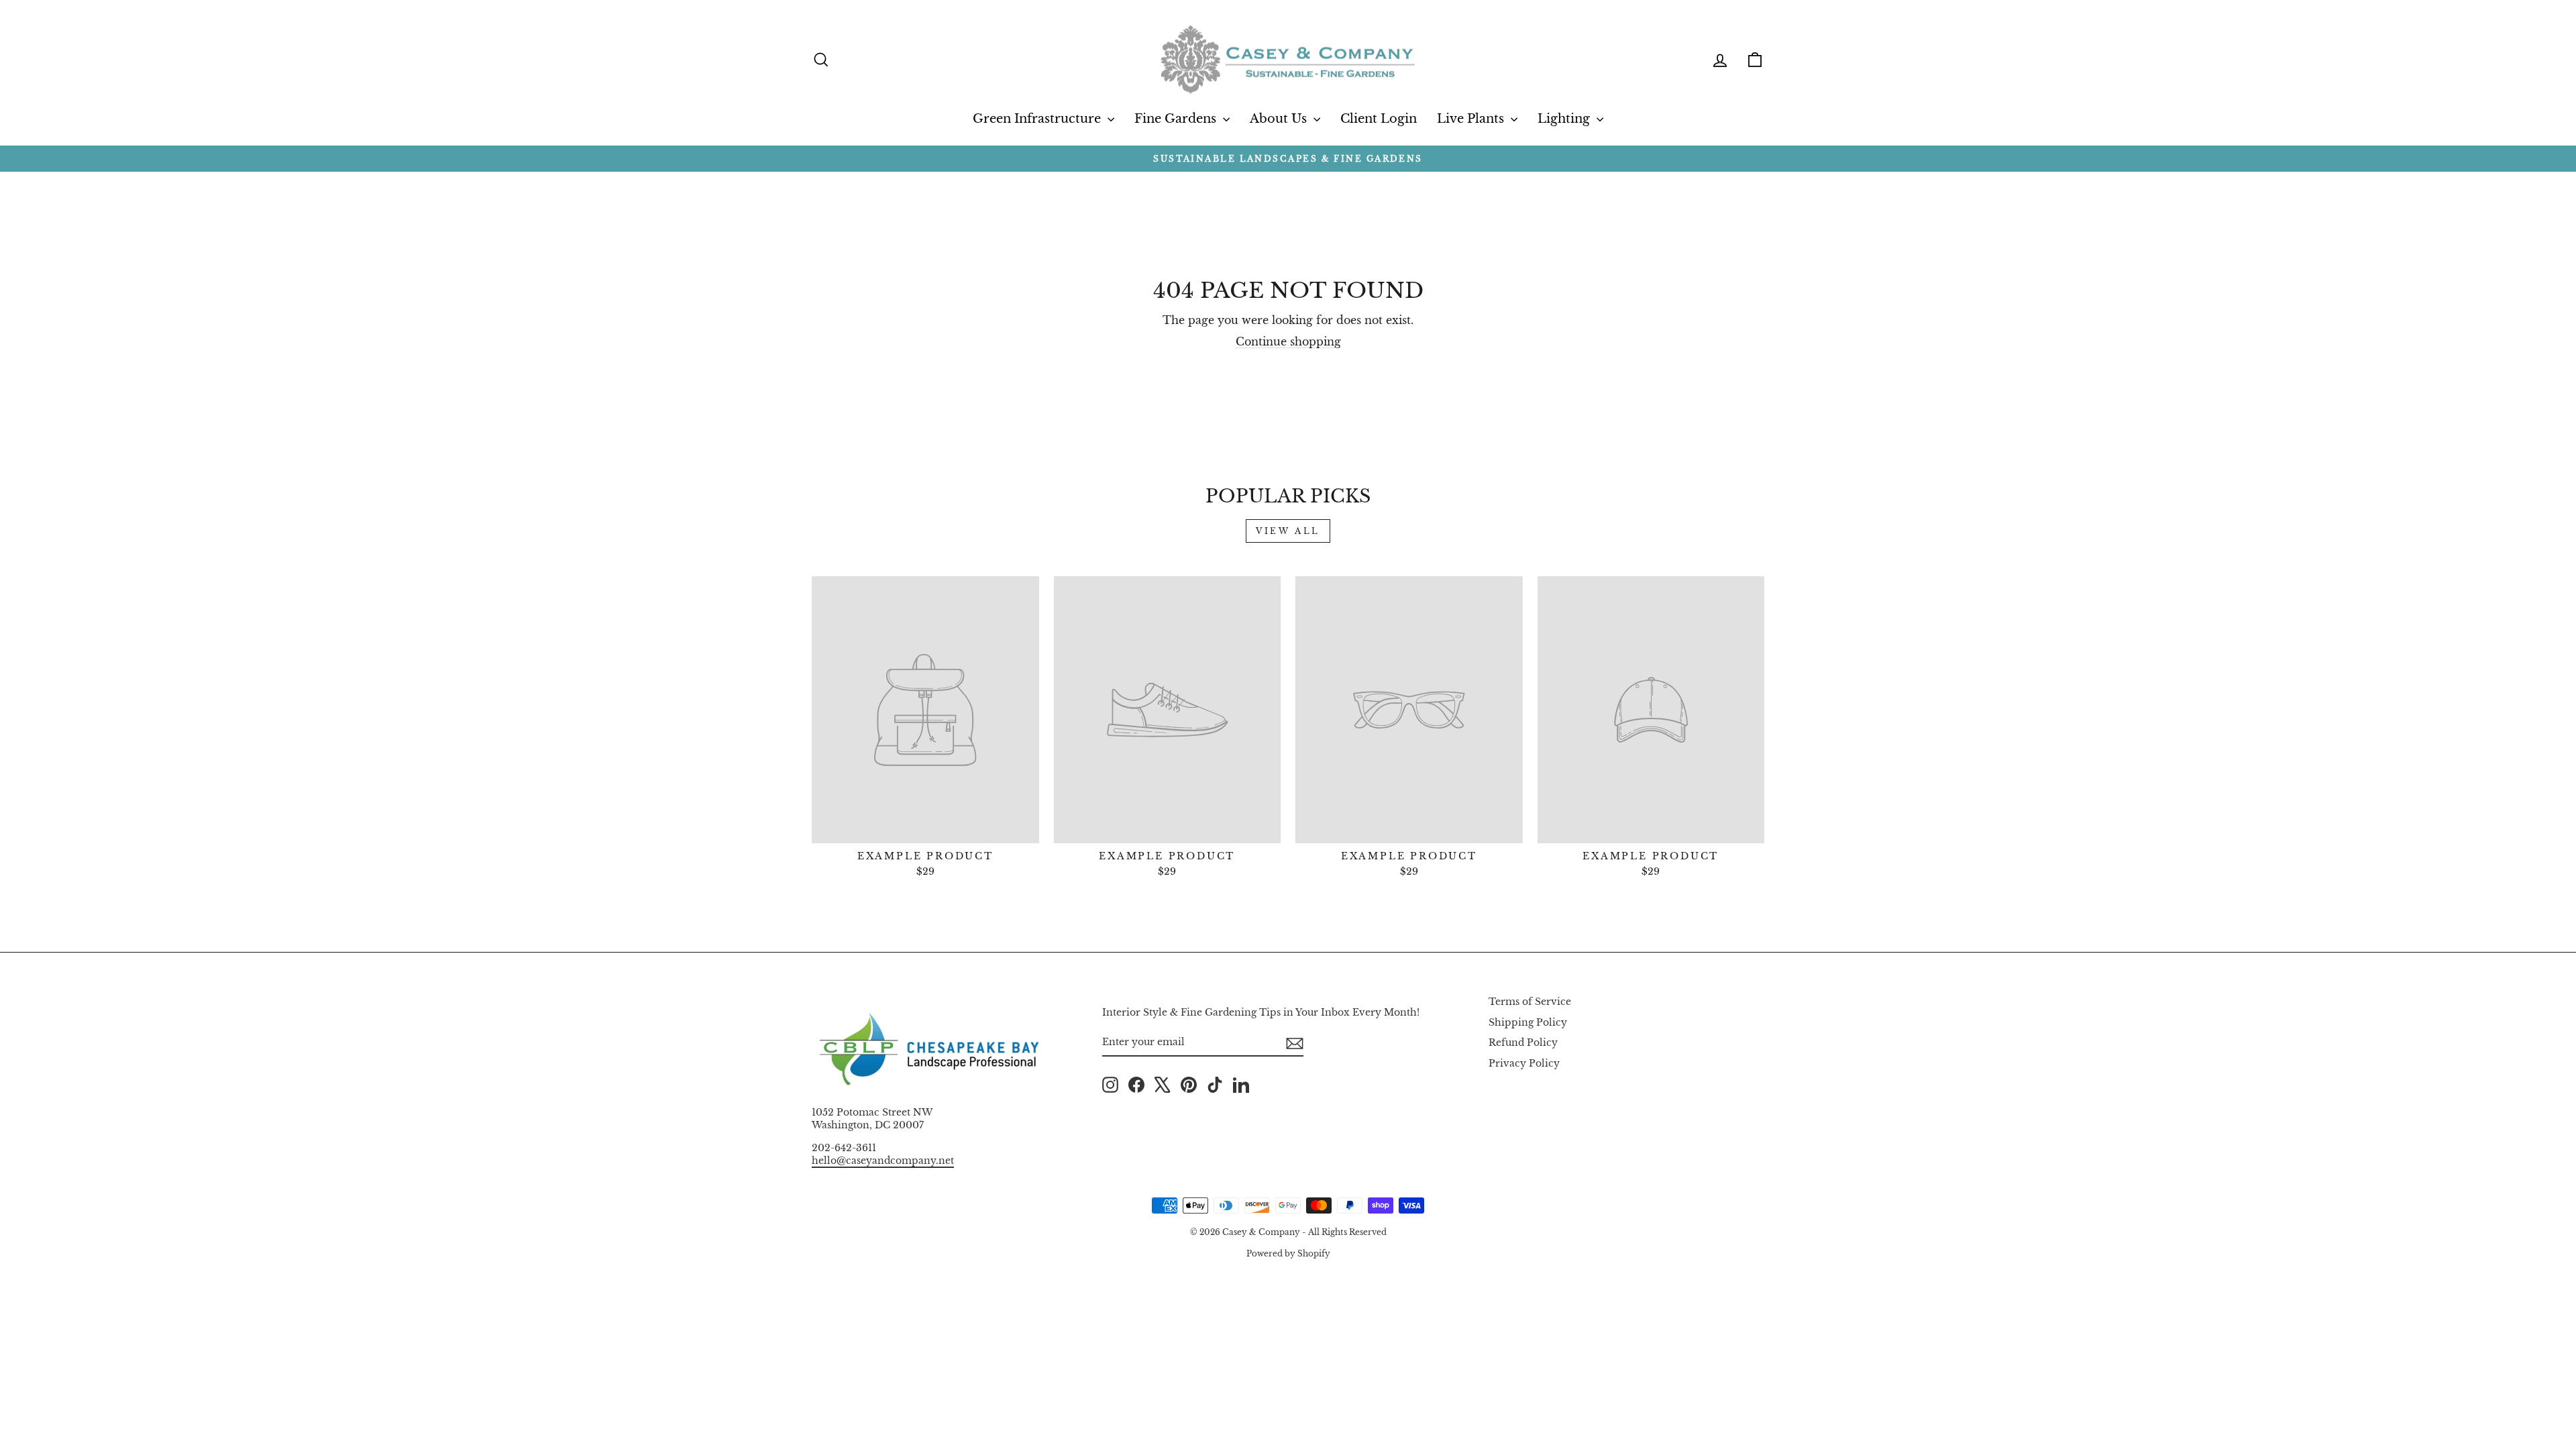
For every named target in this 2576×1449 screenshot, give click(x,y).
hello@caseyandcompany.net (883, 1161)
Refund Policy (1523, 1043)
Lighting (1565, 119)
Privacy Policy (1524, 1064)
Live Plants (1472, 119)
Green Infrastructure (1038, 119)
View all (1288, 531)
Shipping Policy (1528, 1023)
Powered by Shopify (1288, 1253)
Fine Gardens (1177, 119)
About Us (1280, 119)
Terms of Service (1530, 1002)
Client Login (1379, 119)
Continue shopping (1288, 341)
